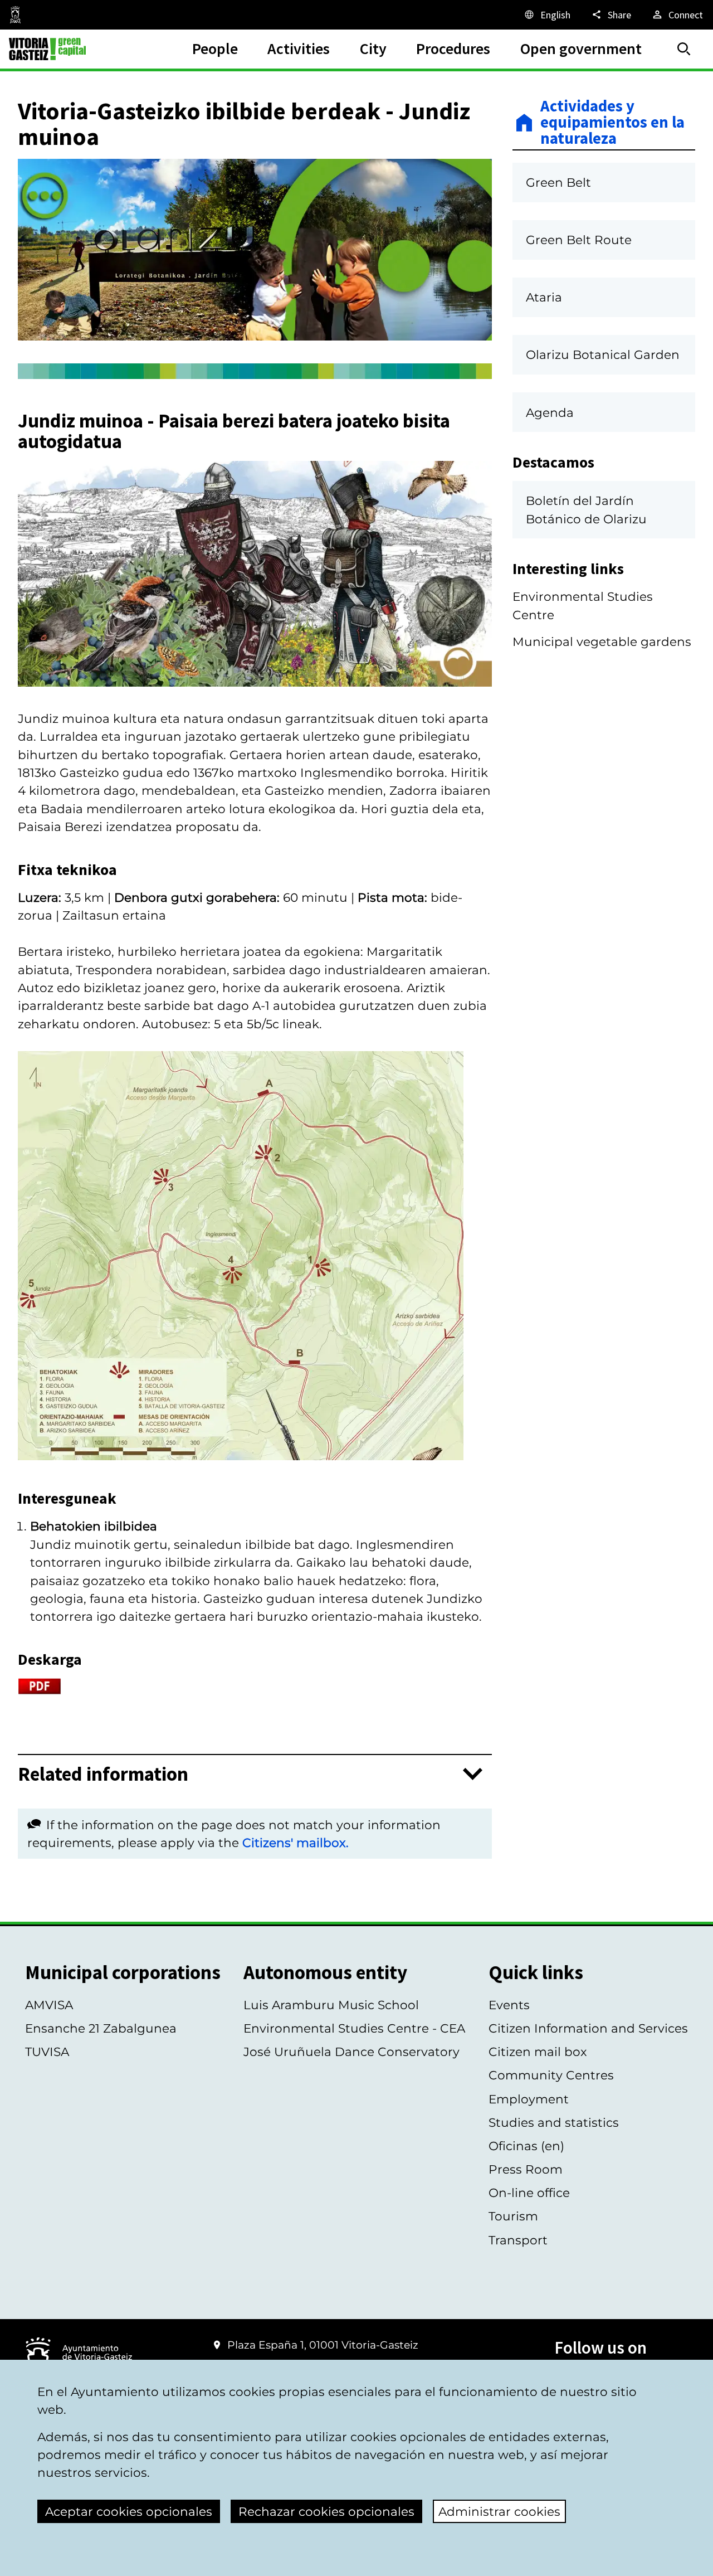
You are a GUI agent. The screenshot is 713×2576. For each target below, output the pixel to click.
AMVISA (49, 2005)
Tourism (513, 2216)
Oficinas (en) (526, 2146)
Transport (518, 2240)
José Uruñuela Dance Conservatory (351, 2052)
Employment (529, 2099)
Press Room (526, 2169)
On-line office (529, 2193)
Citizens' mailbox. (296, 1843)
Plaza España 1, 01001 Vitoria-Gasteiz (323, 2345)
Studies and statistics (554, 2122)
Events (509, 2005)
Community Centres (551, 2075)
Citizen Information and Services (588, 2028)
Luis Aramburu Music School (331, 2005)
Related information (103, 1774)
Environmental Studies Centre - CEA (354, 2028)
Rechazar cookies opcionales (326, 2511)
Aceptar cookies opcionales (129, 2511)
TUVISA (47, 2052)
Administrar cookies (499, 2511)
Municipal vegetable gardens (602, 641)
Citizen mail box (538, 2052)
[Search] (684, 49)
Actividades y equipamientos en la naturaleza (612, 123)
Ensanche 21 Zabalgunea (101, 2028)
